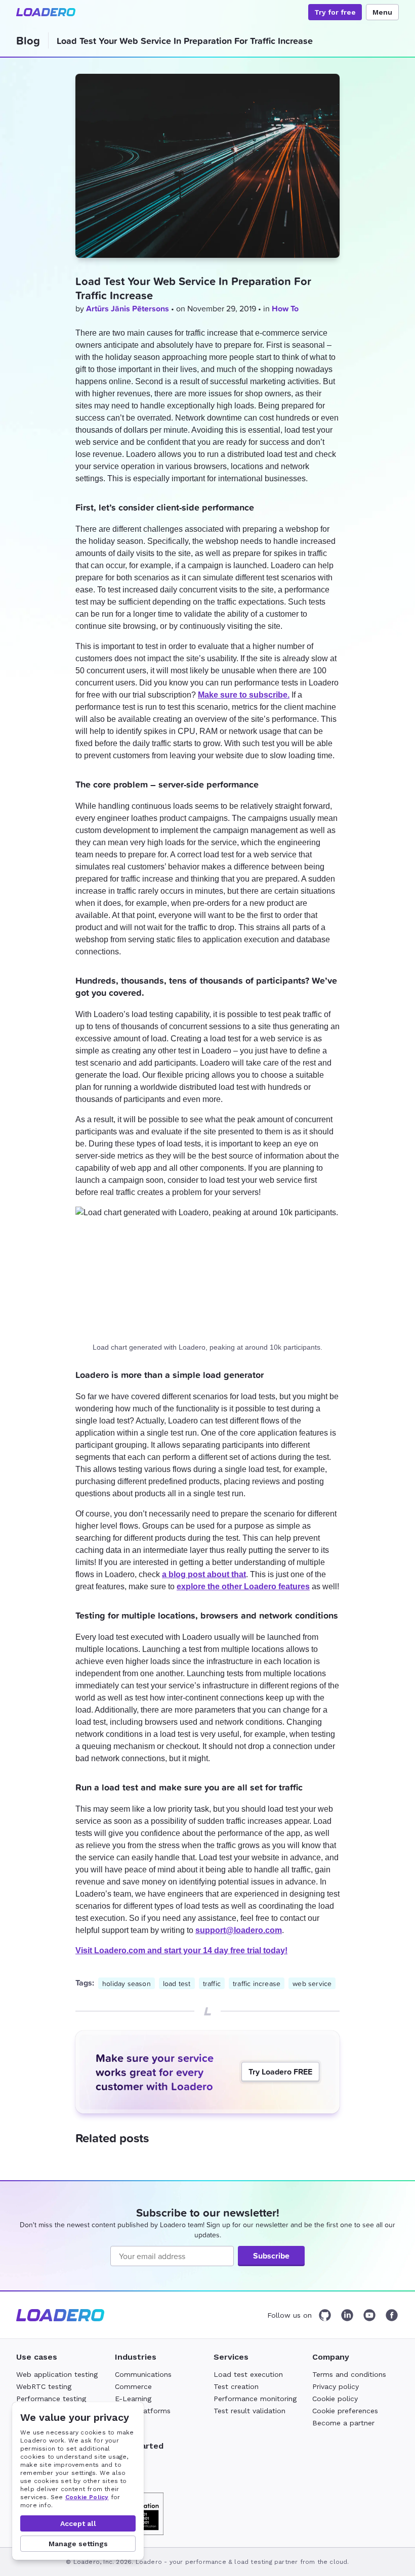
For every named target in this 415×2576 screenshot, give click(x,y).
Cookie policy (335, 2399)
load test (177, 1983)
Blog (28, 40)
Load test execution (248, 2374)
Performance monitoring (255, 2399)
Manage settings (78, 2544)
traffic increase (257, 1983)
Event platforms (143, 2411)
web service (312, 1983)
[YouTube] (369, 2315)
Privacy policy (336, 2386)
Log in (126, 2475)
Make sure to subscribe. (244, 695)
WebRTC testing (44, 2386)
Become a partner (343, 2423)
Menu (382, 12)
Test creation (236, 2386)
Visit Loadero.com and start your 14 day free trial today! (181, 1950)
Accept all (78, 2523)
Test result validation (250, 2411)
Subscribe (271, 2256)
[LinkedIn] (347, 2315)
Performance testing (51, 2399)
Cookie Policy (87, 2497)
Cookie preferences (345, 2411)
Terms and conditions (349, 2374)
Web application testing (57, 2374)
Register (129, 2463)
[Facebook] (392, 2315)
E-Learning (133, 2399)
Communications (143, 2374)
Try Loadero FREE (280, 2072)
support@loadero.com (239, 1930)
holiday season (127, 1983)
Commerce (133, 2386)
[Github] (325, 2315)
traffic (212, 1983)
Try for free (335, 12)
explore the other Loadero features (243, 1586)
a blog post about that (204, 1574)
